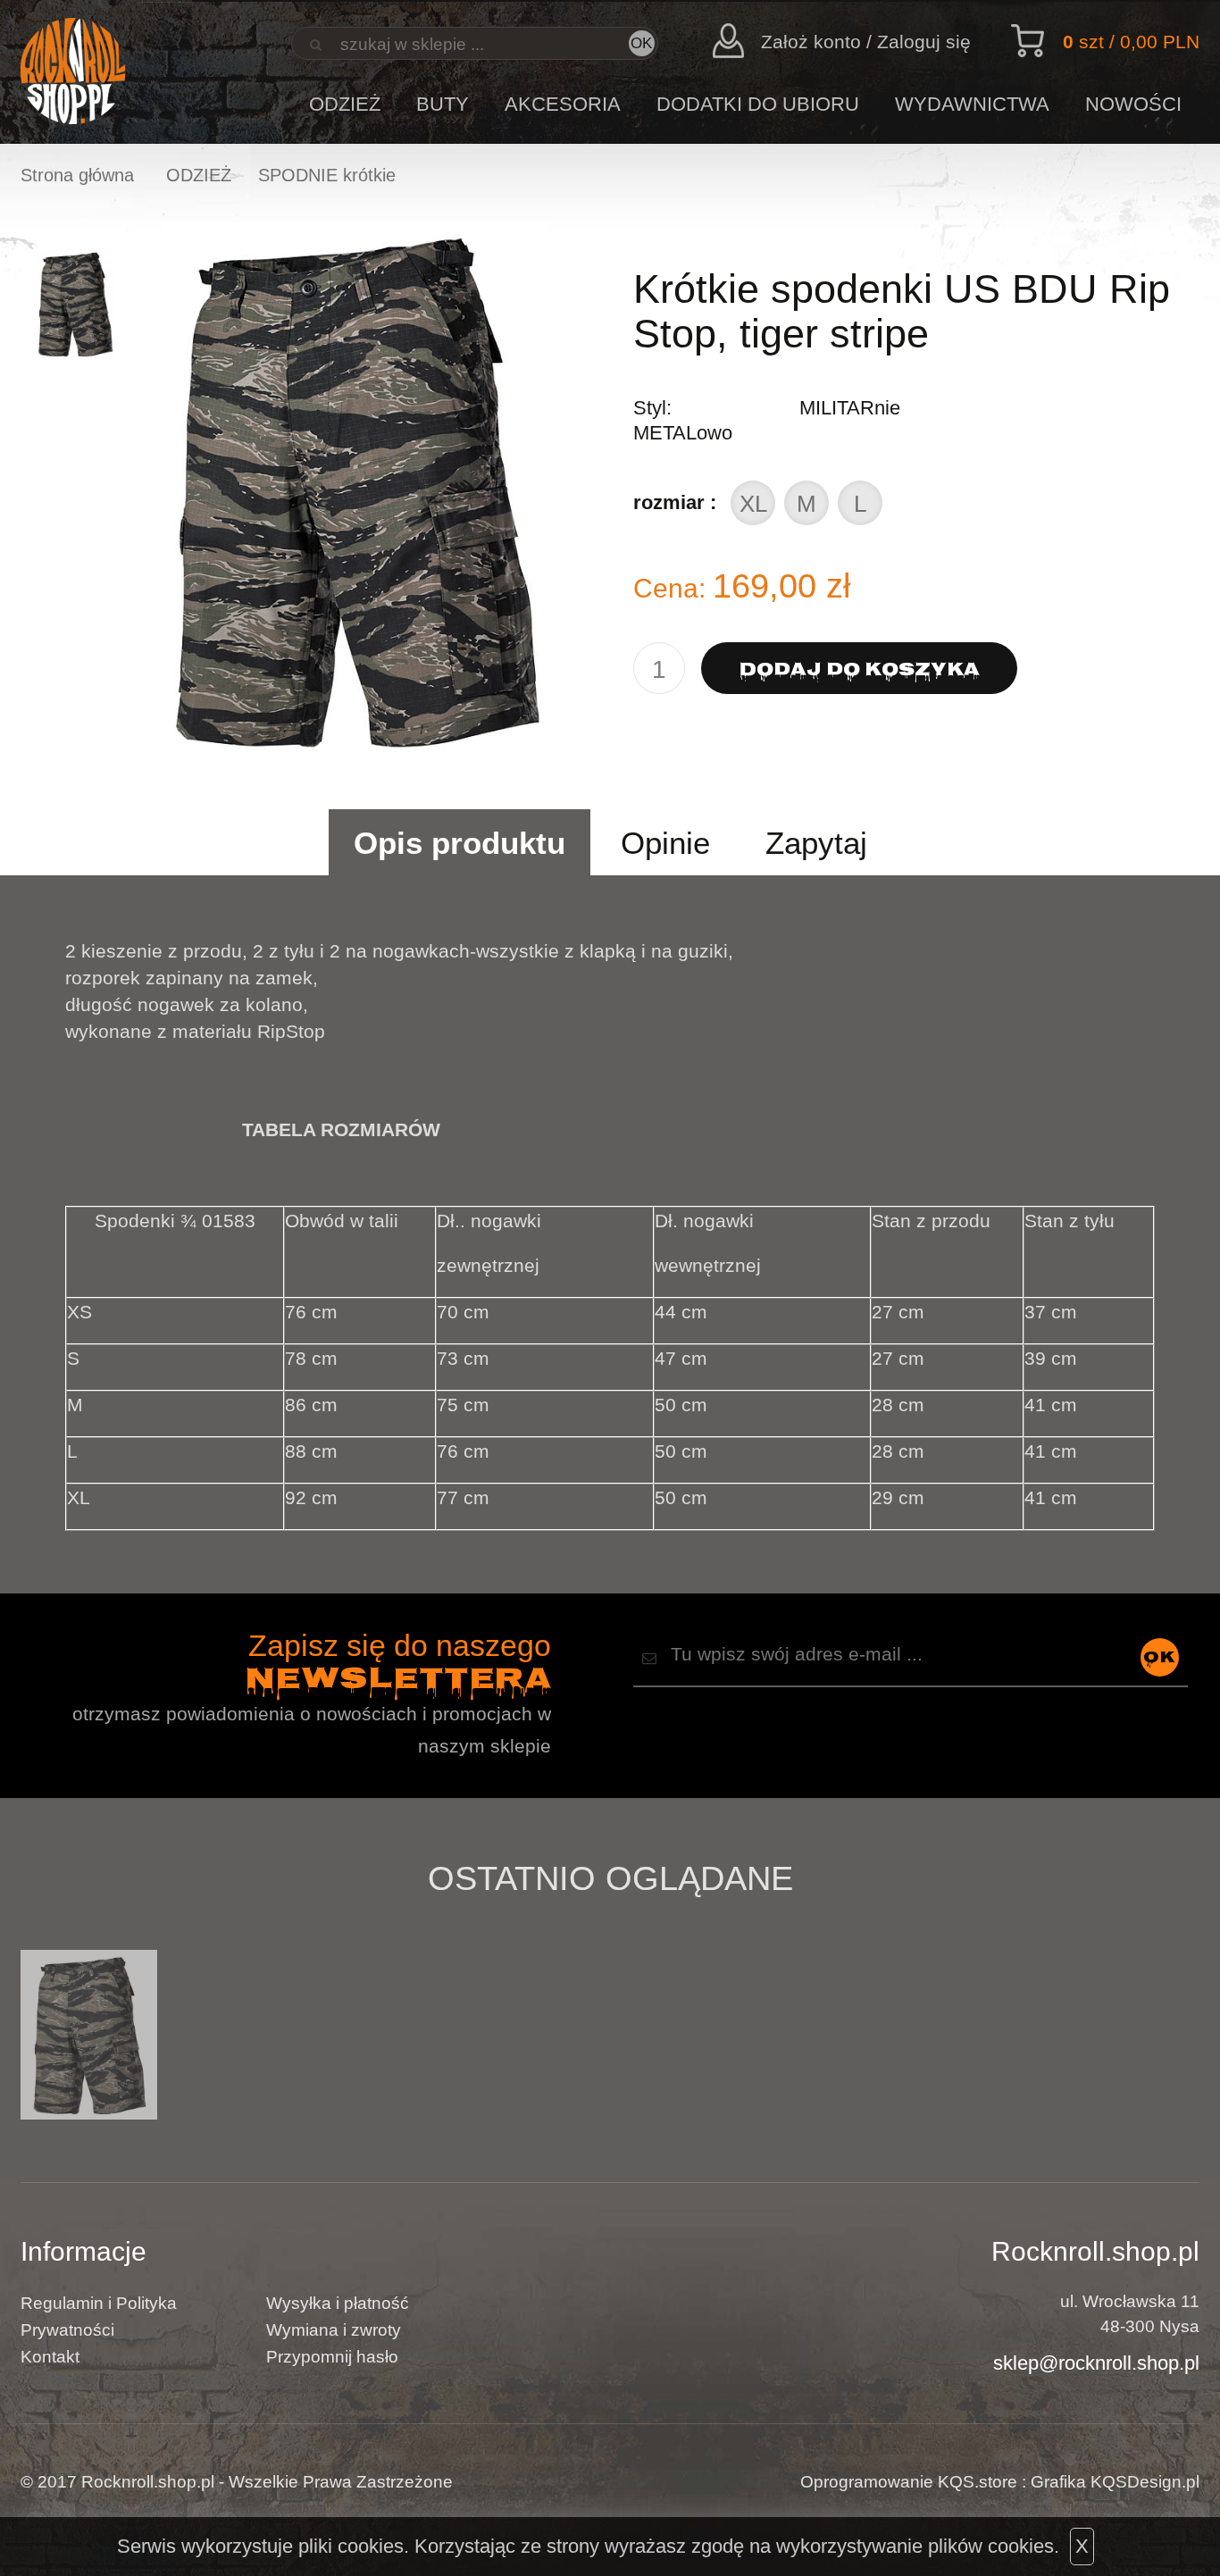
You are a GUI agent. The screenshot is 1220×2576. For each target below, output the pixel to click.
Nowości (1133, 104)
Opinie (665, 843)
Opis (460, 843)
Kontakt (50, 2357)
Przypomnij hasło (332, 2357)
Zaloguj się (924, 42)
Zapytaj (816, 843)
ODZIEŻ (345, 104)
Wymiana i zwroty (334, 2330)
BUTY (443, 104)
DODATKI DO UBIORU (758, 104)
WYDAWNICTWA (972, 104)
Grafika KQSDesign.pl (1115, 2482)
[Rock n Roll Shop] (73, 72)
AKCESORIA (563, 104)
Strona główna (77, 175)
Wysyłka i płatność (338, 2303)
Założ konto (811, 42)
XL (753, 504)
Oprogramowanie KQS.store (909, 2482)
